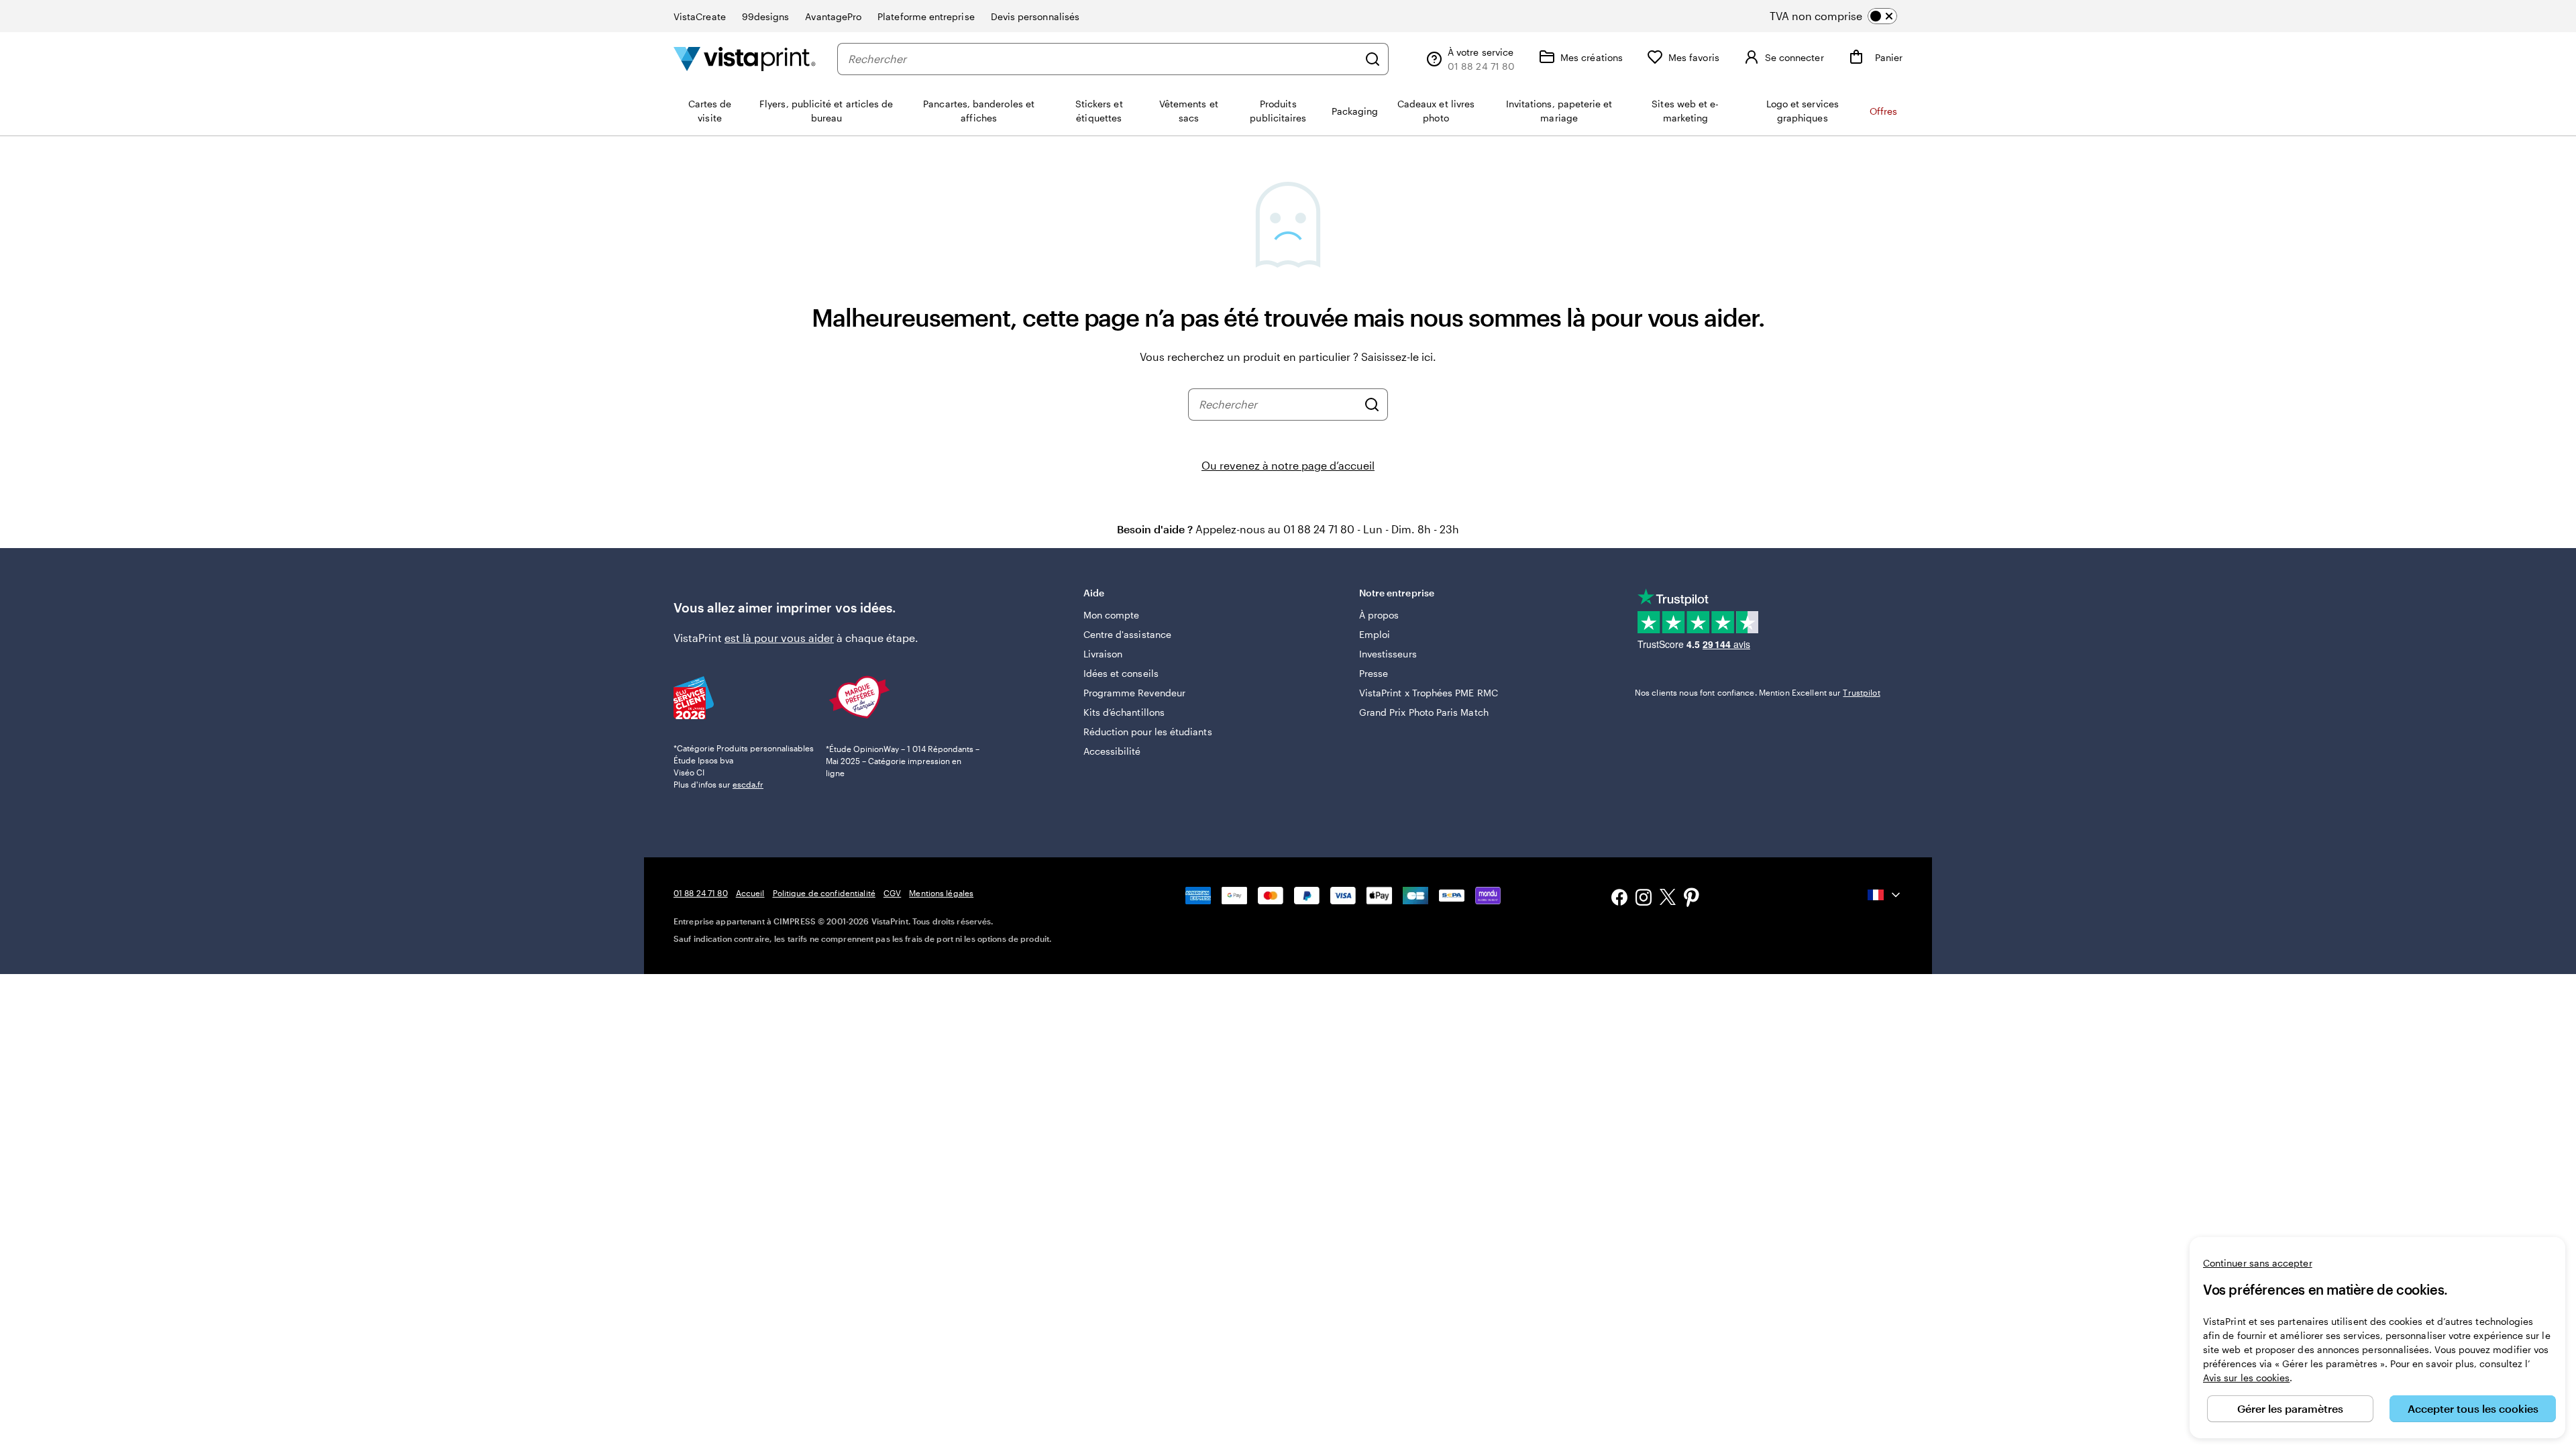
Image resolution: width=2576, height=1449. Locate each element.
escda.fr (748, 784)
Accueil (750, 893)
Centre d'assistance (1127, 634)
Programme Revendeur (1134, 693)
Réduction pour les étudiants (1148, 732)
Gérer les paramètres (2290, 1408)
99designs (766, 16)
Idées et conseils (1121, 673)
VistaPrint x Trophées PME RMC (1429, 693)
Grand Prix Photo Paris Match (1424, 712)
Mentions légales (941, 893)
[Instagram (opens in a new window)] (1644, 899)
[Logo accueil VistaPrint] (745, 59)
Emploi (1375, 634)
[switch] (1844, 16)
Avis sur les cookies (2246, 1378)
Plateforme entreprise (926, 16)
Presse (1374, 673)
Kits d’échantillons (1124, 712)
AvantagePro (833, 16)
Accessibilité (1112, 751)
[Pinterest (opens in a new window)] (1692, 899)
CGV (892, 893)
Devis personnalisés (1035, 16)
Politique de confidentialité (824, 893)
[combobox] (1103, 59)
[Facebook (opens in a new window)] (1619, 899)
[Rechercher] (1373, 59)
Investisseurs (1388, 654)
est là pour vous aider (779, 638)
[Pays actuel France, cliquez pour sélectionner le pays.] (1885, 895)
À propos (1379, 615)
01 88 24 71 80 (701, 893)
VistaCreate (700, 16)
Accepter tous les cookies (2473, 1408)
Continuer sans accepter (2258, 1263)
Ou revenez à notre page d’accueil (1288, 465)
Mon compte (1112, 615)
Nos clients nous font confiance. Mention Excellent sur (1758, 692)
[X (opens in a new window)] (1668, 899)
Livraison (1103, 654)
